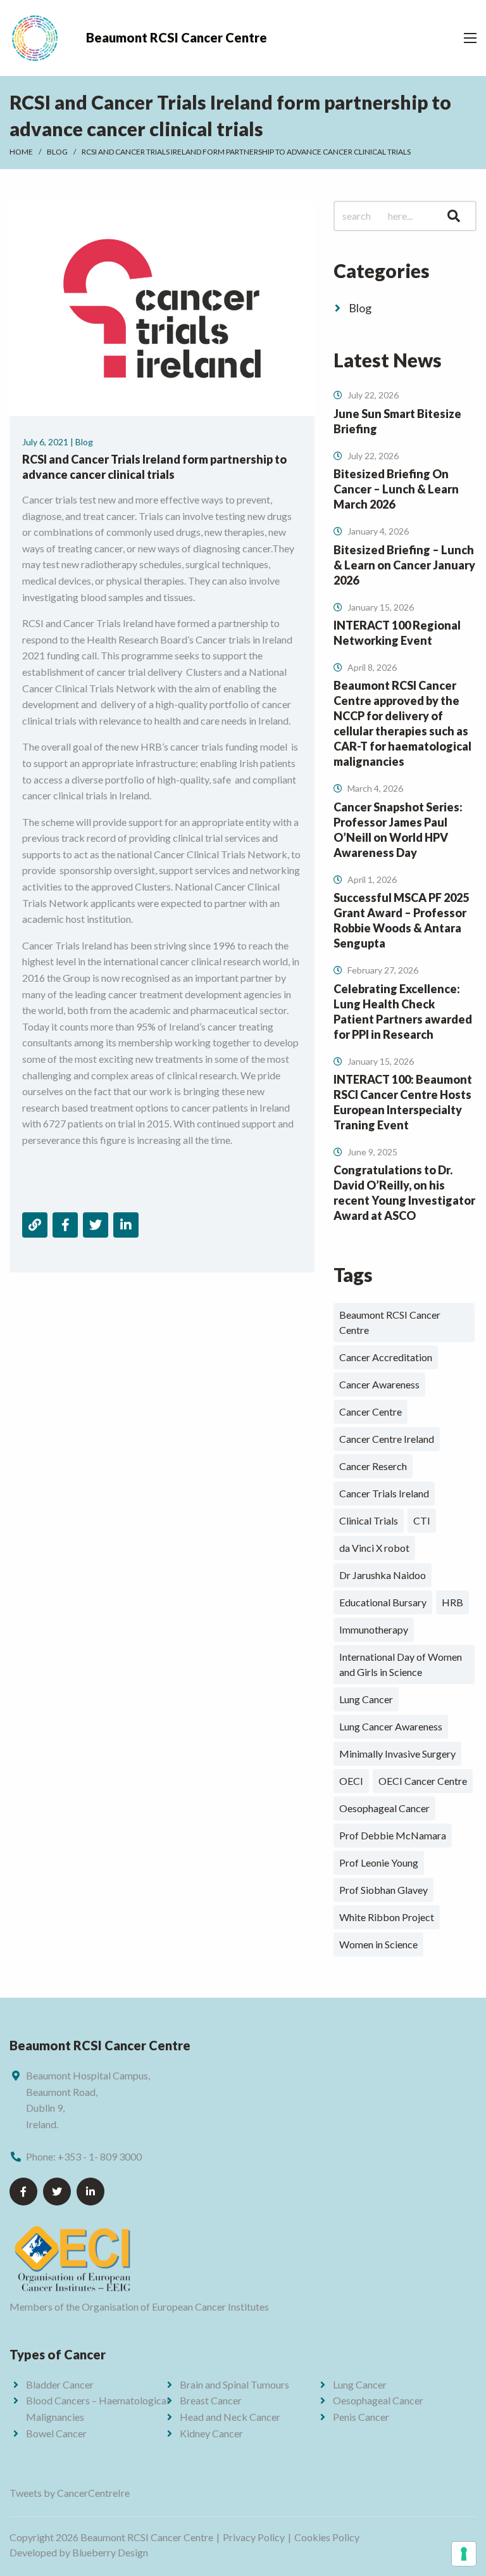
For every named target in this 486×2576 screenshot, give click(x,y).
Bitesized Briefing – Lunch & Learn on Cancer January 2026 (404, 565)
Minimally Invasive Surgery (397, 1754)
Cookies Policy (327, 2537)
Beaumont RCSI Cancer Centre (390, 1322)
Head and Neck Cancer (230, 2417)
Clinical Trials (369, 1520)
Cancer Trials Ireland (384, 1493)
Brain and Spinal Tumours (234, 2384)
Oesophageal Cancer (384, 1808)
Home (21, 152)
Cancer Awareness (379, 1384)
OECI (351, 1781)
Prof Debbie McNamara (393, 1835)
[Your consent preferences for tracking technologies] (464, 2554)
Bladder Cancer (60, 2384)
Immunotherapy (374, 1629)
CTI (422, 1520)
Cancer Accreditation (386, 1357)
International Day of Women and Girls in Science (401, 1664)
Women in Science (378, 1944)
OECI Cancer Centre (423, 1781)
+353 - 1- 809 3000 (100, 2156)
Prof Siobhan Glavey (383, 1890)
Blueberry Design (110, 2552)
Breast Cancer (211, 2400)
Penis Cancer (361, 2417)
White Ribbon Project (387, 1917)
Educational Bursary (383, 1602)
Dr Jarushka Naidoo (383, 1575)
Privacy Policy (254, 2537)
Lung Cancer (366, 1699)
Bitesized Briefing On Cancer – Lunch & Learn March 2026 (396, 489)
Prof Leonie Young (379, 1862)
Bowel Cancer (56, 2433)
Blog (57, 152)
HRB (452, 1602)
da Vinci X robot (374, 1548)
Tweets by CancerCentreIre (70, 2493)
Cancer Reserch (373, 1466)
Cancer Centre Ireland (387, 1439)
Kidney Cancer (211, 2433)
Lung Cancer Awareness (391, 1726)
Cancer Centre (371, 1412)
